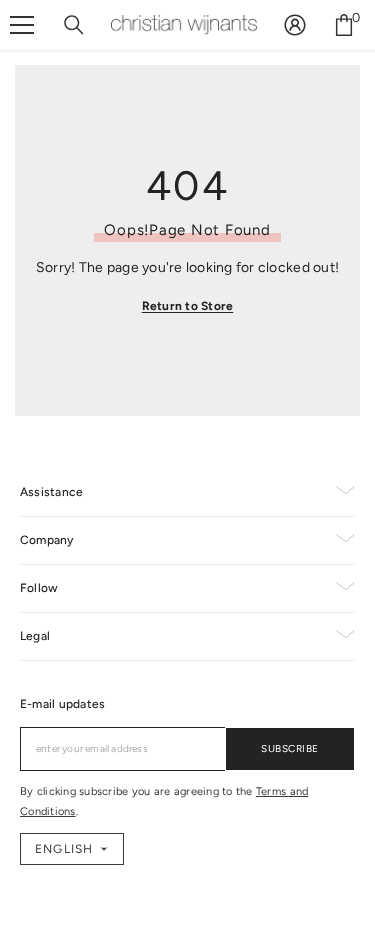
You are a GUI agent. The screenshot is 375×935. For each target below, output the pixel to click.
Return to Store (188, 306)
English (64, 849)
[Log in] (295, 25)
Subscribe (290, 748)
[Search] (74, 25)
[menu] (22, 25)
